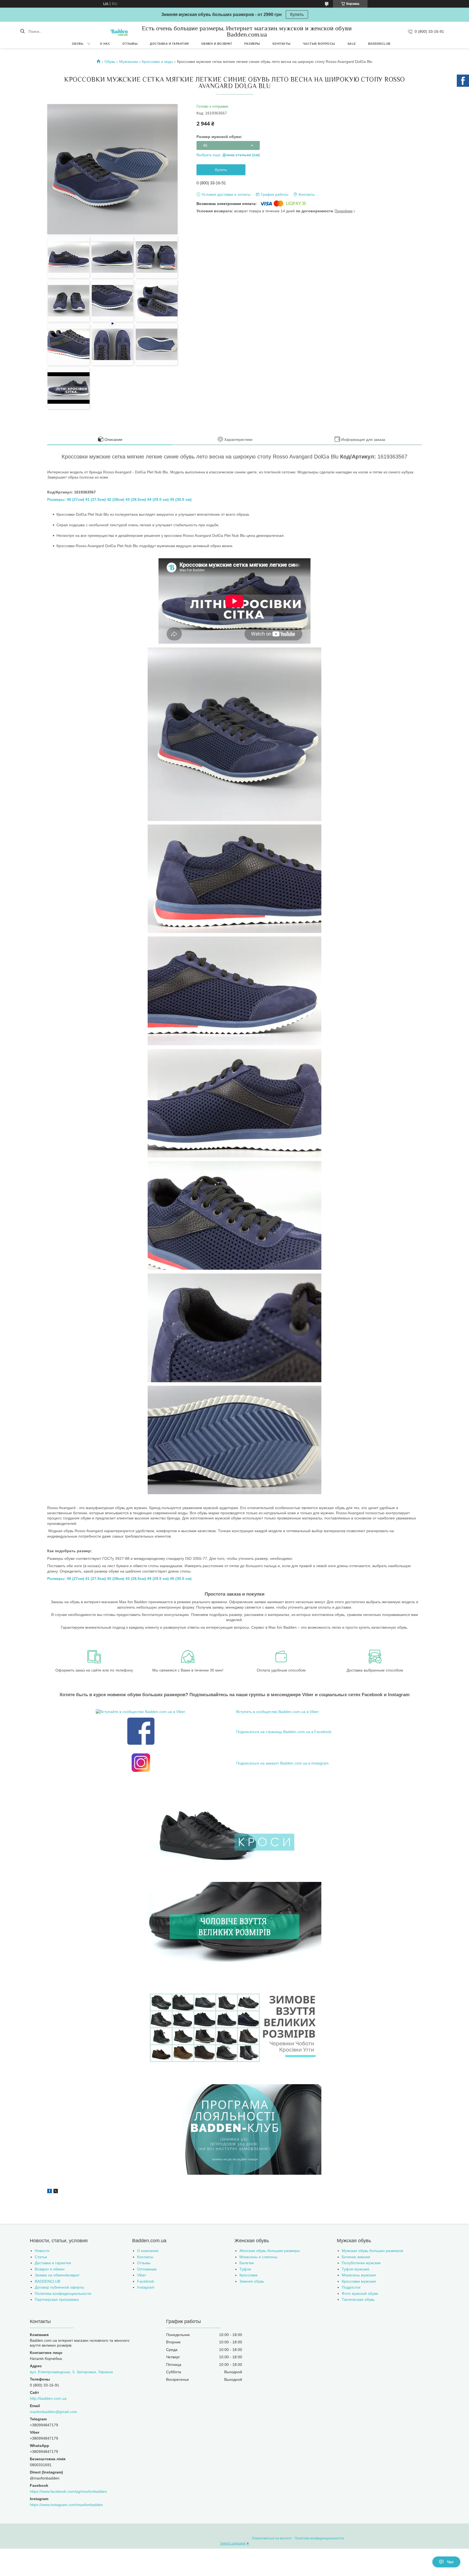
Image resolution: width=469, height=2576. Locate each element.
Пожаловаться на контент (272, 2538)
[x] (56, 2192)
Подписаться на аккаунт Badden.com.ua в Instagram (282, 1763)
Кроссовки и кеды (157, 62)
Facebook (146, 2281)
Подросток (351, 2287)
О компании (148, 2251)
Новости (42, 2251)
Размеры (252, 44)
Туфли (245, 2269)
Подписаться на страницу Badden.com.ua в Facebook (284, 1732)
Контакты (282, 44)
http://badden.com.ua (48, 2398)
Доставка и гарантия (169, 44)
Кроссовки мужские (359, 2281)
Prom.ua (258, 2529)
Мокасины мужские (359, 2275)
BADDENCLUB (379, 44)
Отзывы (130, 44)
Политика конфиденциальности (63, 2293)
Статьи (41, 2257)
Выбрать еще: (228, 155)
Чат (450, 2562)
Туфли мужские (356, 2269)
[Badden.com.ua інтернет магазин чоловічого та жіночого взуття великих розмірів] (119, 31)
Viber (142, 2275)
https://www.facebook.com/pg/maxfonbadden (68, 2491)
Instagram (146, 2287)
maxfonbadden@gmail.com (53, 2412)
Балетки (247, 2263)
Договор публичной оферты (59, 2287)
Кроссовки (248, 2275)
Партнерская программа (57, 2299)
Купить (297, 15)
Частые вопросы (319, 44)
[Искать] (22, 31)
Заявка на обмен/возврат (57, 2275)
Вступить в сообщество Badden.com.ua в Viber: (278, 1712)
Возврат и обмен (50, 2269)
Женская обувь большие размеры (270, 2251)
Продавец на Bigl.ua (235, 2533)
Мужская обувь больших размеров (372, 2251)
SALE (352, 44)
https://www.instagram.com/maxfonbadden (66, 2505)
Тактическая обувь (358, 2299)
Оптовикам (147, 2269)
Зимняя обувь (252, 2281)
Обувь (78, 44)
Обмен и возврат (217, 44)
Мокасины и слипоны (258, 2257)
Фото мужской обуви (360, 2293)
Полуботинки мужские (361, 2263)
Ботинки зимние (356, 2257)
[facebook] (50, 2192)
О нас (105, 44)
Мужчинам (129, 62)
